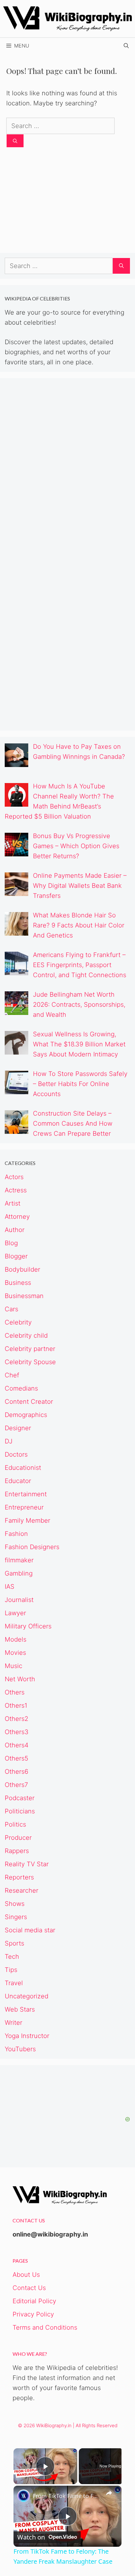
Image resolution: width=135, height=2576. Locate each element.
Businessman (24, 1296)
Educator (18, 1481)
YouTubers (20, 2049)
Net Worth (20, 1679)
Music (13, 1666)
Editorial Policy (34, 2301)
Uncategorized (27, 1996)
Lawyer (15, 1613)
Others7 (16, 1785)
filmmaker (19, 1560)
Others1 (16, 1705)
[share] (109, 2493)
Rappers (17, 1851)
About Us (26, 2275)
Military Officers (28, 1626)
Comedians (21, 1388)
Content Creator (29, 1402)
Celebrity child (26, 1336)
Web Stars (20, 2009)
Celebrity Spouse (30, 1362)
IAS (10, 1587)
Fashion (16, 1534)
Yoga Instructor (27, 2036)
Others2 (16, 1719)
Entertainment (26, 1494)
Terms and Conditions (45, 2327)
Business (18, 1283)
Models (16, 1639)
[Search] (15, 141)
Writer (13, 2023)
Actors (14, 1177)
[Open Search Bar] (126, 46)
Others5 (16, 1758)
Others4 (17, 1745)
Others (15, 1692)
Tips (11, 1970)
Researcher (22, 1890)
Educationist (23, 1468)
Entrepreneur (24, 1507)
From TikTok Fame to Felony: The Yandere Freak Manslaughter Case (67, 2496)
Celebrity (18, 1322)
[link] (24, 2496)
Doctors (16, 1454)
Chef (12, 1375)
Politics (15, 1824)
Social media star (30, 1930)
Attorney (17, 1217)
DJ (9, 1441)
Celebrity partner (30, 1349)
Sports (14, 1943)
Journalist (19, 1600)
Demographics (26, 1415)
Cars (11, 1309)
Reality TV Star (27, 1864)
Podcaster (20, 1798)
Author (15, 1230)
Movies (15, 1653)
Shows (15, 1904)
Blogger (16, 1256)
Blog (11, 1243)
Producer (18, 1838)
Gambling (19, 1573)
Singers (16, 1917)
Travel (14, 1983)
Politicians (20, 1811)
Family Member (27, 1520)
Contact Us (29, 2288)
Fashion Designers (32, 1547)
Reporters (19, 1877)
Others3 (17, 1732)
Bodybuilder (22, 1269)
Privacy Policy (33, 2314)
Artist (13, 1203)
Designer (18, 1428)
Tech (12, 1957)
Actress (16, 1190)
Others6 (16, 1772)
